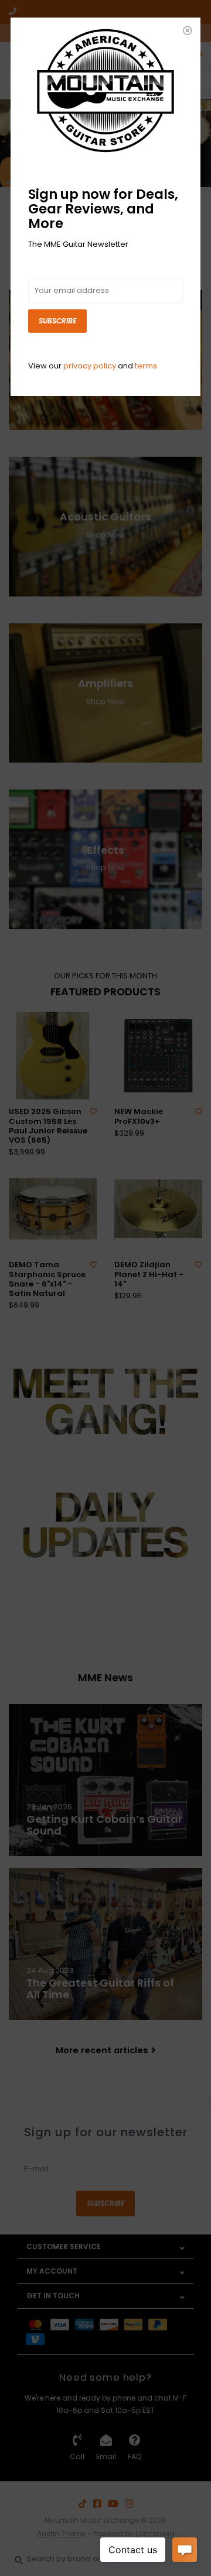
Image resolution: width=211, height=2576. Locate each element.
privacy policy (90, 366)
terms (146, 366)
